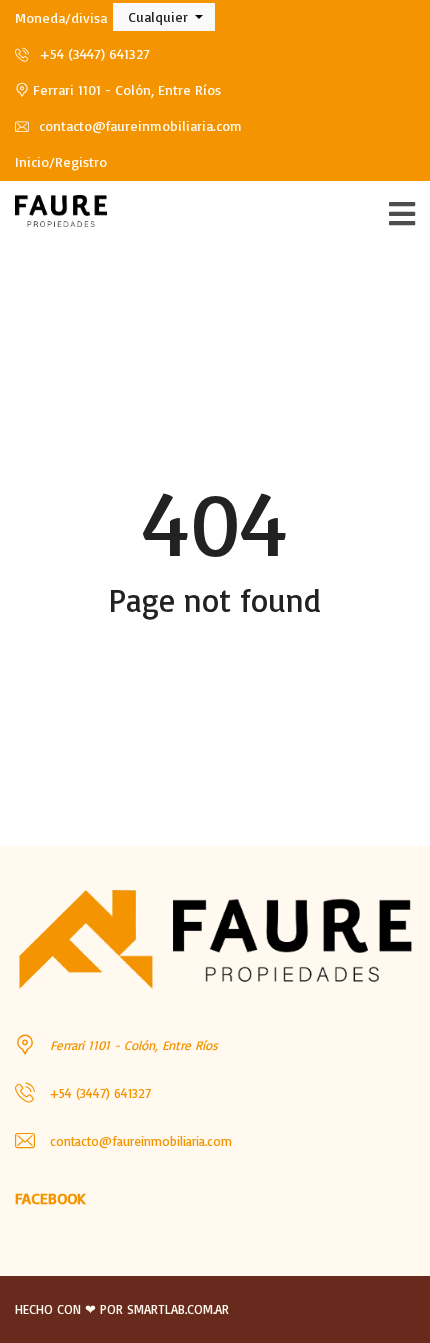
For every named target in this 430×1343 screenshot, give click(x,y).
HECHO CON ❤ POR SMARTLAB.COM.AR (122, 1309)
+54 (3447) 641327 (92, 53)
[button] (164, 17)
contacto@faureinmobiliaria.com (138, 125)
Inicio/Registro (61, 161)
